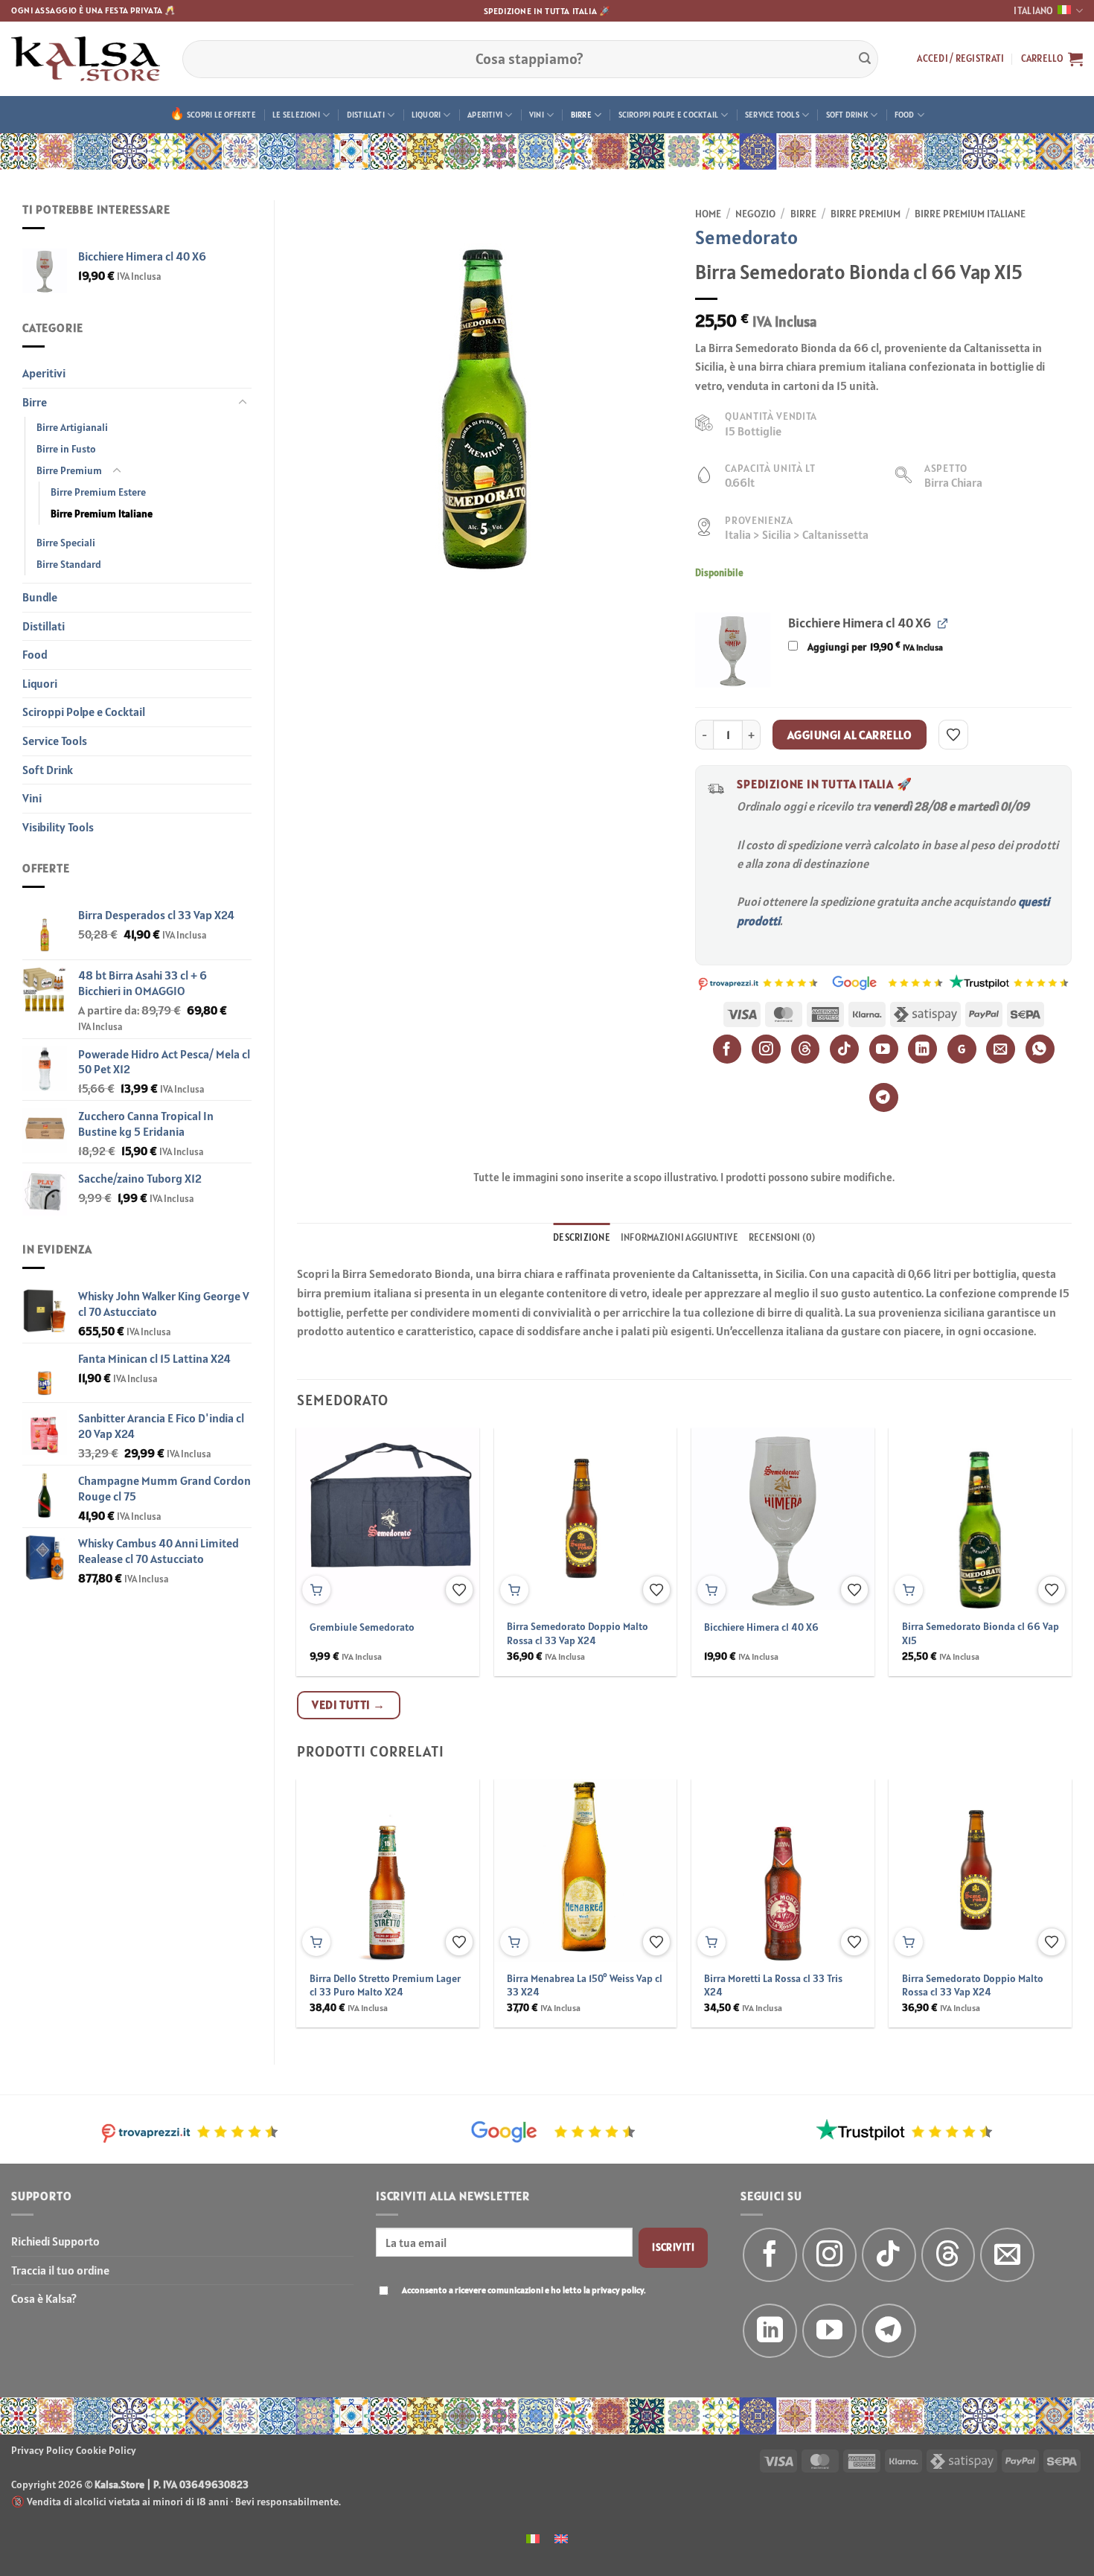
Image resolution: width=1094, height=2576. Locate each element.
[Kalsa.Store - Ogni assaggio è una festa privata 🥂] (86, 59)
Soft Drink (847, 115)
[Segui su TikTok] (889, 2255)
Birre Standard (69, 564)
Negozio (755, 214)
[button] (960, 59)
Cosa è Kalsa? (44, 2298)
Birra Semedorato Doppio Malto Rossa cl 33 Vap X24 (578, 1633)
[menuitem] (533, 2538)
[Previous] (324, 1519)
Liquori (426, 115)
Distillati (366, 115)
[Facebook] (727, 1049)
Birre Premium (69, 470)
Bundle (40, 597)
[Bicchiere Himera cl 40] (733, 650)
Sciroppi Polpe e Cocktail (669, 115)
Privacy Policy (42, 2450)
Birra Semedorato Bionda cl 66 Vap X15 (981, 1633)
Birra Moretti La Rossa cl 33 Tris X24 (773, 1985)
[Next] (1045, 1519)
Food (905, 115)
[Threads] (806, 1049)
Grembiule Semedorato (362, 1627)
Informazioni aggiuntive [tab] (679, 1237)
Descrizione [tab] (582, 1237)
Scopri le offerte (221, 115)
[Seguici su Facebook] (770, 2255)
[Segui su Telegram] (889, 2331)
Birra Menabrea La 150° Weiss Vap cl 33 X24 (585, 1985)
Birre (581, 115)
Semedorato (746, 237)
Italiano (1033, 11)
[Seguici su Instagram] (829, 2255)
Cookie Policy (106, 2450)
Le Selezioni (296, 115)
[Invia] (865, 59)
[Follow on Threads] (949, 2255)
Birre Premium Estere (98, 492)
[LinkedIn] (922, 1049)
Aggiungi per (874, 647)
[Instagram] (766, 1049)
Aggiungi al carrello (850, 735)
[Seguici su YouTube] (829, 2331)
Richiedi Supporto (55, 2241)
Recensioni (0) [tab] (782, 1237)
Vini (537, 115)
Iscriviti (673, 2247)
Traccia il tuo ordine (60, 2270)
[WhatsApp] (1040, 1049)
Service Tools (772, 115)
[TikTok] (844, 1049)
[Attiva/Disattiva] (243, 403)
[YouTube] (884, 1049)
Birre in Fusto (66, 449)
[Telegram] (884, 1097)
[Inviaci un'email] (1007, 2255)
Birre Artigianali (72, 427)
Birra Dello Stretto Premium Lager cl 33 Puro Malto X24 (385, 1985)
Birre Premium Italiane (102, 514)
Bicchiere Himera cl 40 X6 (761, 1627)
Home (708, 214)
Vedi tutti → (349, 1704)
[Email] (1001, 1049)
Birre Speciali (66, 543)
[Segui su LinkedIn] (770, 2331)
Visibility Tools (58, 827)
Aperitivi (485, 115)
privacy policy (618, 2290)
